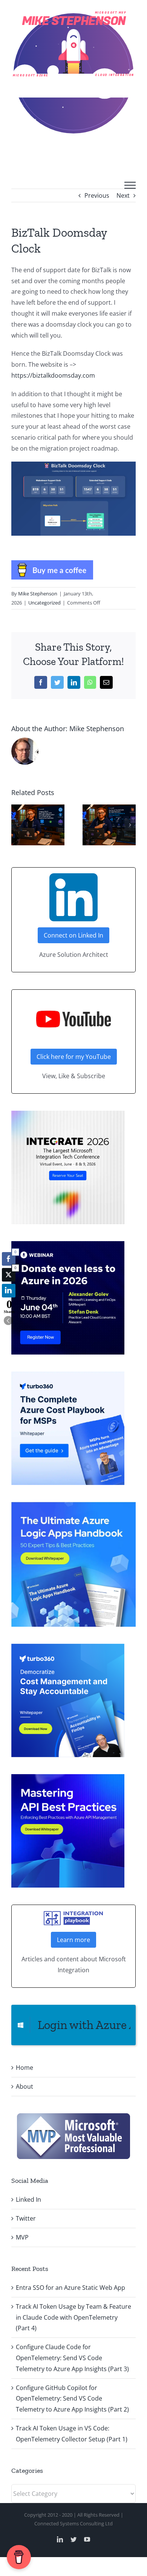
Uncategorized (44, 603)
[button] (17, 825)
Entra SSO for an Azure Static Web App (70, 2288)
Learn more (73, 1940)
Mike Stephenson (38, 594)
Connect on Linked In (73, 935)
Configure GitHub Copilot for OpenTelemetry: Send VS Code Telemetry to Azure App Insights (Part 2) (72, 2399)
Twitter (26, 2218)
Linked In (28, 2199)
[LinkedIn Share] (9, 1291)
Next (123, 195)
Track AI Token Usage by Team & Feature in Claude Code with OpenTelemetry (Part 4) (73, 2317)
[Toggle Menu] (130, 185)
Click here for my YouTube (74, 1057)
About (24, 2086)
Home (24, 2068)
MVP (22, 2237)
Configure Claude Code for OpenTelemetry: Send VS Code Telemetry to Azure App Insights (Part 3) (72, 2358)
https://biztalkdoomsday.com (53, 375)
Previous (97, 195)
